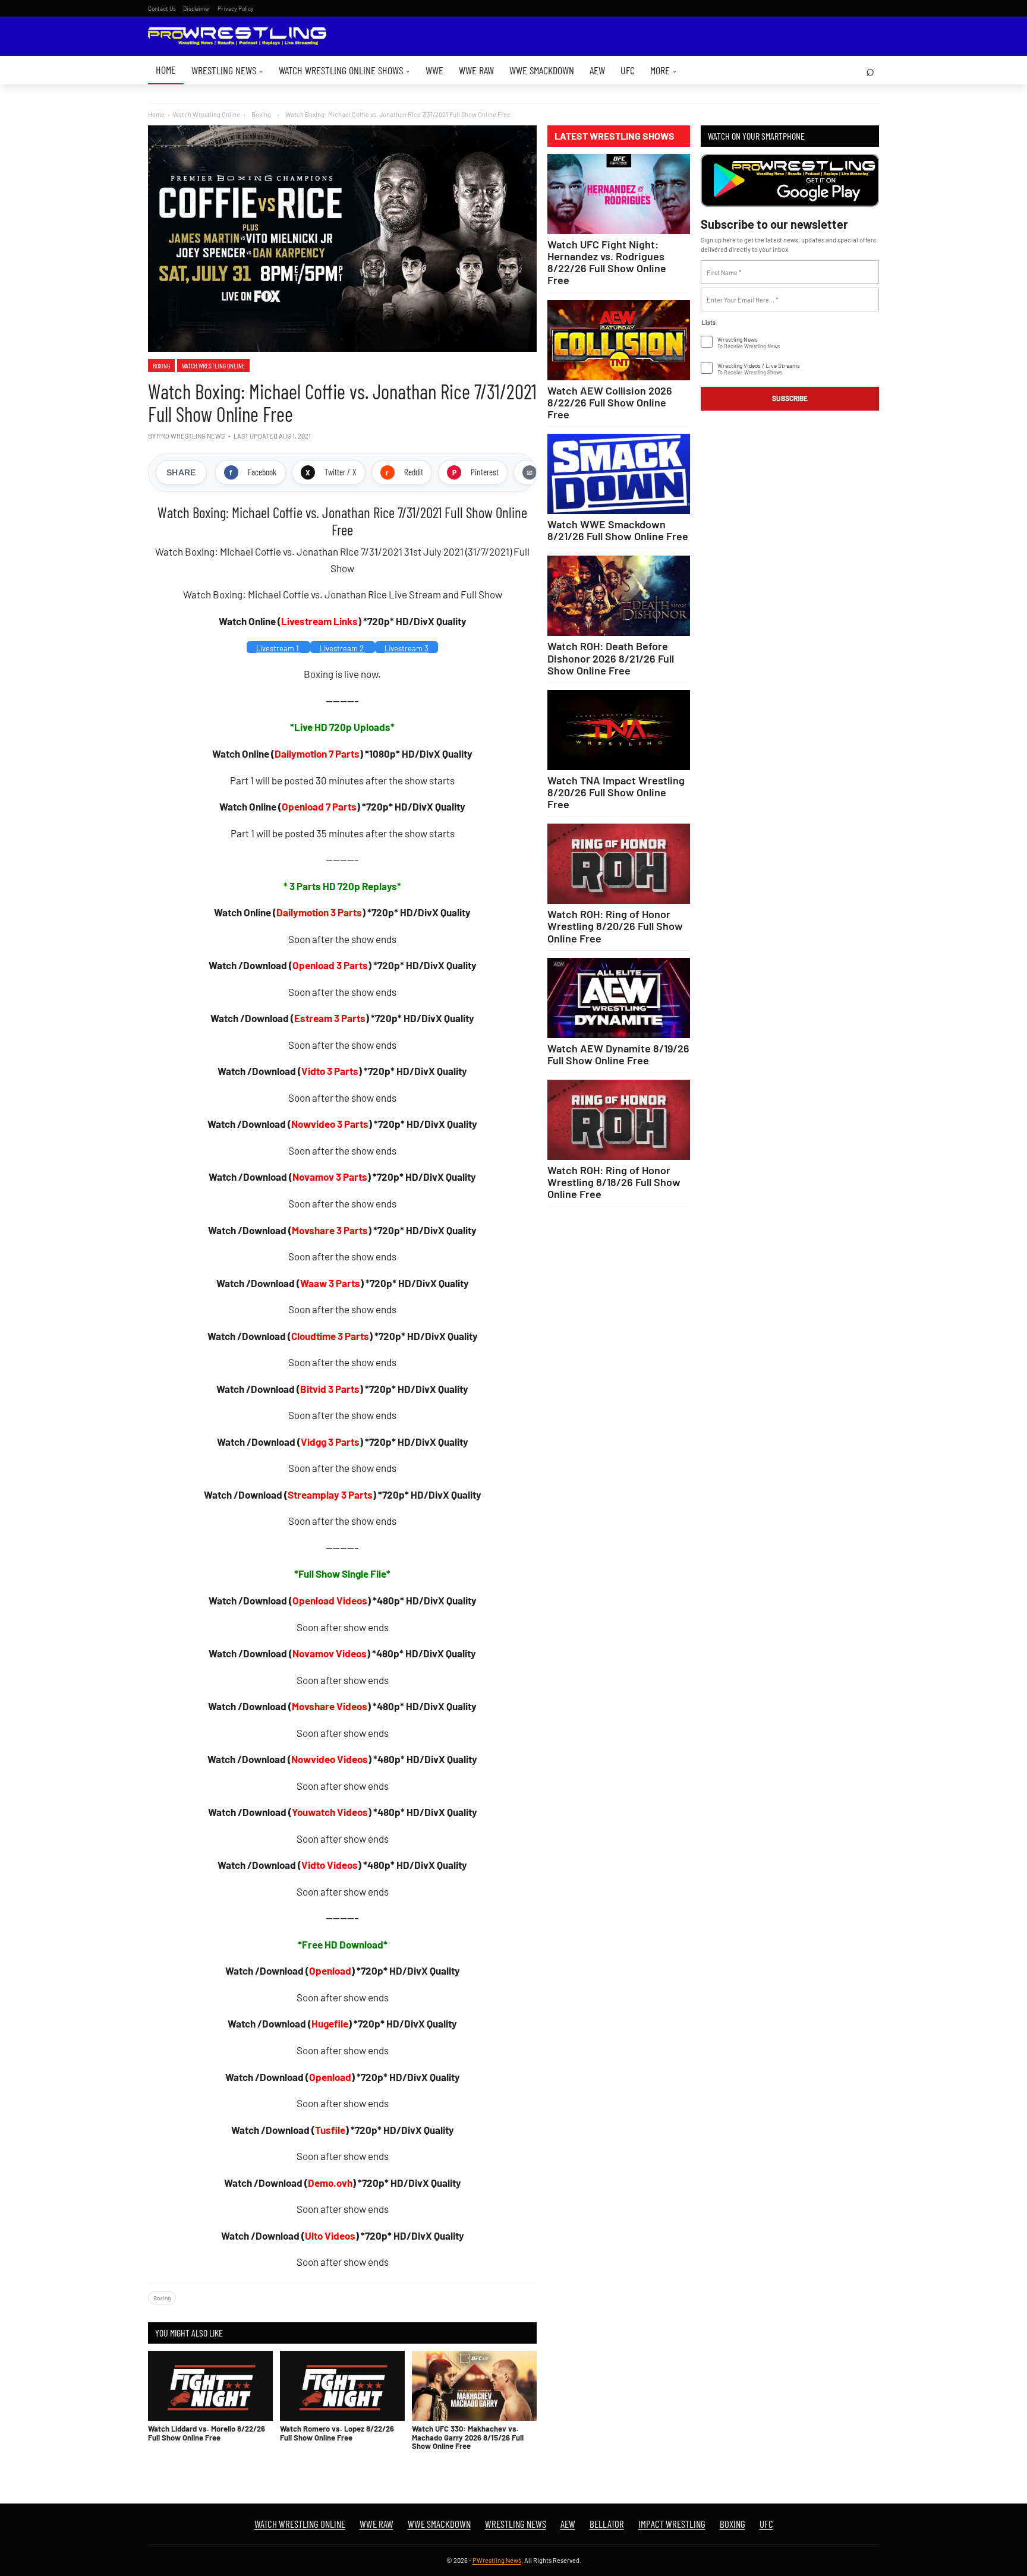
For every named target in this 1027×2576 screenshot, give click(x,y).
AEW (597, 70)
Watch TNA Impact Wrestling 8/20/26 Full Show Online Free (616, 792)
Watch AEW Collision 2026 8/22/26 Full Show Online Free (610, 402)
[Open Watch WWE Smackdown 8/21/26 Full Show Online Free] (619, 474)
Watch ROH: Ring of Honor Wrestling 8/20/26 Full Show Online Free (615, 926)
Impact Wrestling (672, 2524)
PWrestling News (497, 2560)
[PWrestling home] (237, 37)
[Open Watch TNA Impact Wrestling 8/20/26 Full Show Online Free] (619, 730)
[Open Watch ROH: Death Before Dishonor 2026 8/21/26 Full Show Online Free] (619, 596)
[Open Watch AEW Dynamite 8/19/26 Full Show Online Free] (619, 998)
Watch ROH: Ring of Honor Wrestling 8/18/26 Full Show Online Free (614, 1182)
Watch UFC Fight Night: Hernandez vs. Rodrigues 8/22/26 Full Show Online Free (607, 262)
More (664, 70)
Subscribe (790, 398)
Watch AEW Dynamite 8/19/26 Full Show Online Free (618, 1054)
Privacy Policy (236, 8)
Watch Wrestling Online (207, 114)
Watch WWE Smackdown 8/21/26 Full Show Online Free (618, 530)
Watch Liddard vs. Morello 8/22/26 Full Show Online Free (207, 2433)
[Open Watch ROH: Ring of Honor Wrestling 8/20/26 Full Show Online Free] (619, 864)
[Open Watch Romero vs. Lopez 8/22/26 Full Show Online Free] (342, 2386)
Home (166, 70)
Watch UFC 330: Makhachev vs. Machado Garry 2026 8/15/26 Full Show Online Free (468, 2437)
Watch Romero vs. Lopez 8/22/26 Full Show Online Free (337, 2433)
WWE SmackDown (542, 70)
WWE (434, 70)
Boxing (161, 365)
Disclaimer (197, 8)
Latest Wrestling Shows (615, 136)
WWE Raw (476, 70)
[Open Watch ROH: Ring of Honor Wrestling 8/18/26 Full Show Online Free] (619, 1120)
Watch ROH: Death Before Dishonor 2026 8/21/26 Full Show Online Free (611, 658)
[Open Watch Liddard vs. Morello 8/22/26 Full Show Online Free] (210, 2386)
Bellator (607, 2524)
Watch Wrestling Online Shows (344, 70)
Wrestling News (227, 70)
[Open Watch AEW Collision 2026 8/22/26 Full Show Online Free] (619, 340)
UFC (628, 70)
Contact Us (162, 8)
